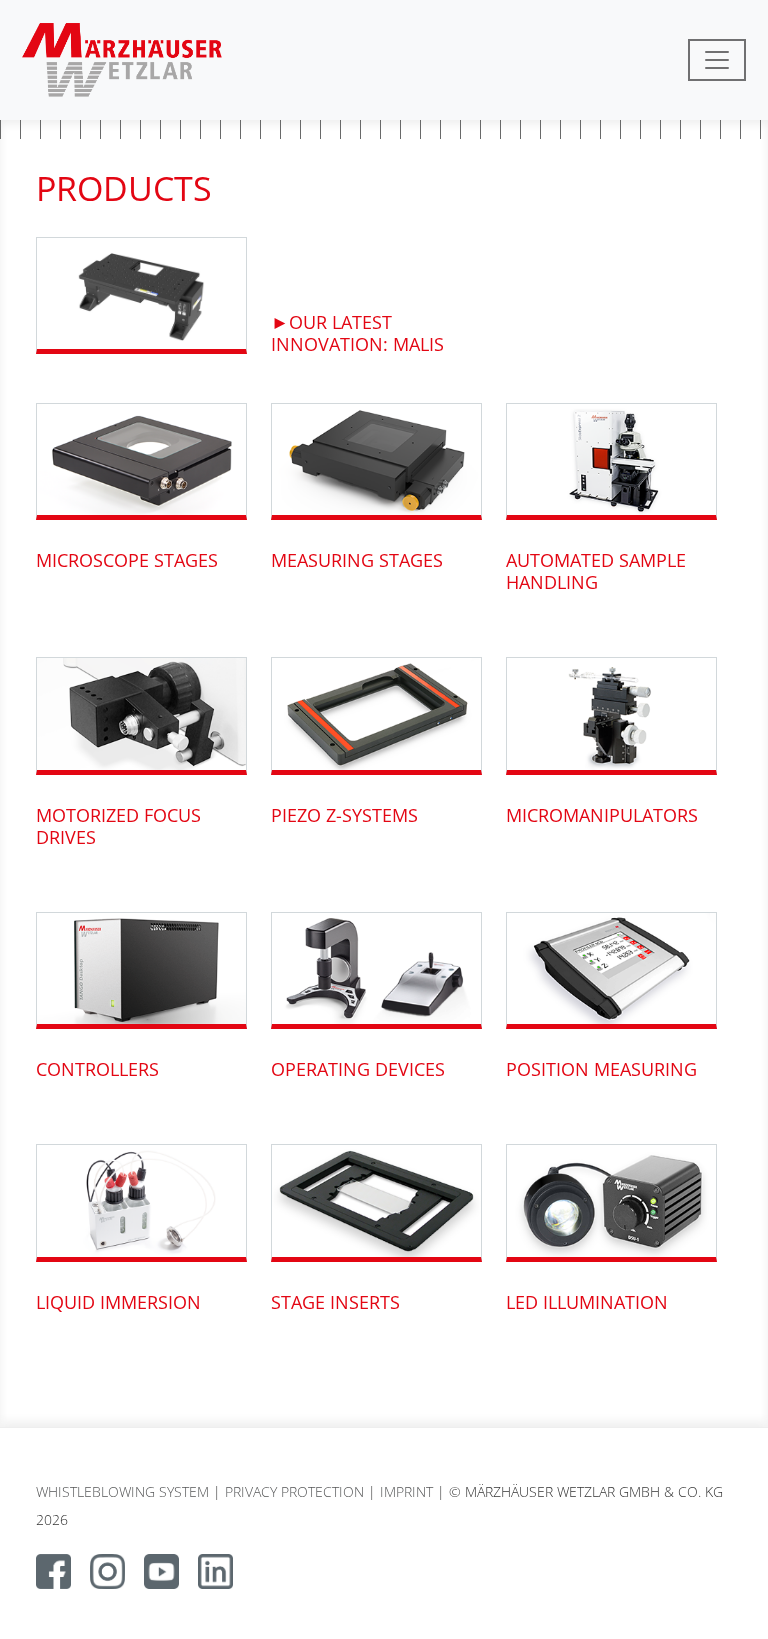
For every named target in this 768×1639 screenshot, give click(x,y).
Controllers (97, 1069)
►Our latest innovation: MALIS (357, 333)
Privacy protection (294, 1491)
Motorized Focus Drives (118, 826)
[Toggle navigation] (717, 60)
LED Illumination (587, 1302)
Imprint (406, 1491)
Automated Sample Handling (596, 571)
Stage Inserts (335, 1302)
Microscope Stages (127, 560)
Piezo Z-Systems (344, 815)
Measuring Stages (357, 560)
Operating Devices (358, 1069)
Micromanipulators (602, 815)
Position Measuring (601, 1069)
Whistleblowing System (122, 1491)
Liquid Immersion (118, 1302)
